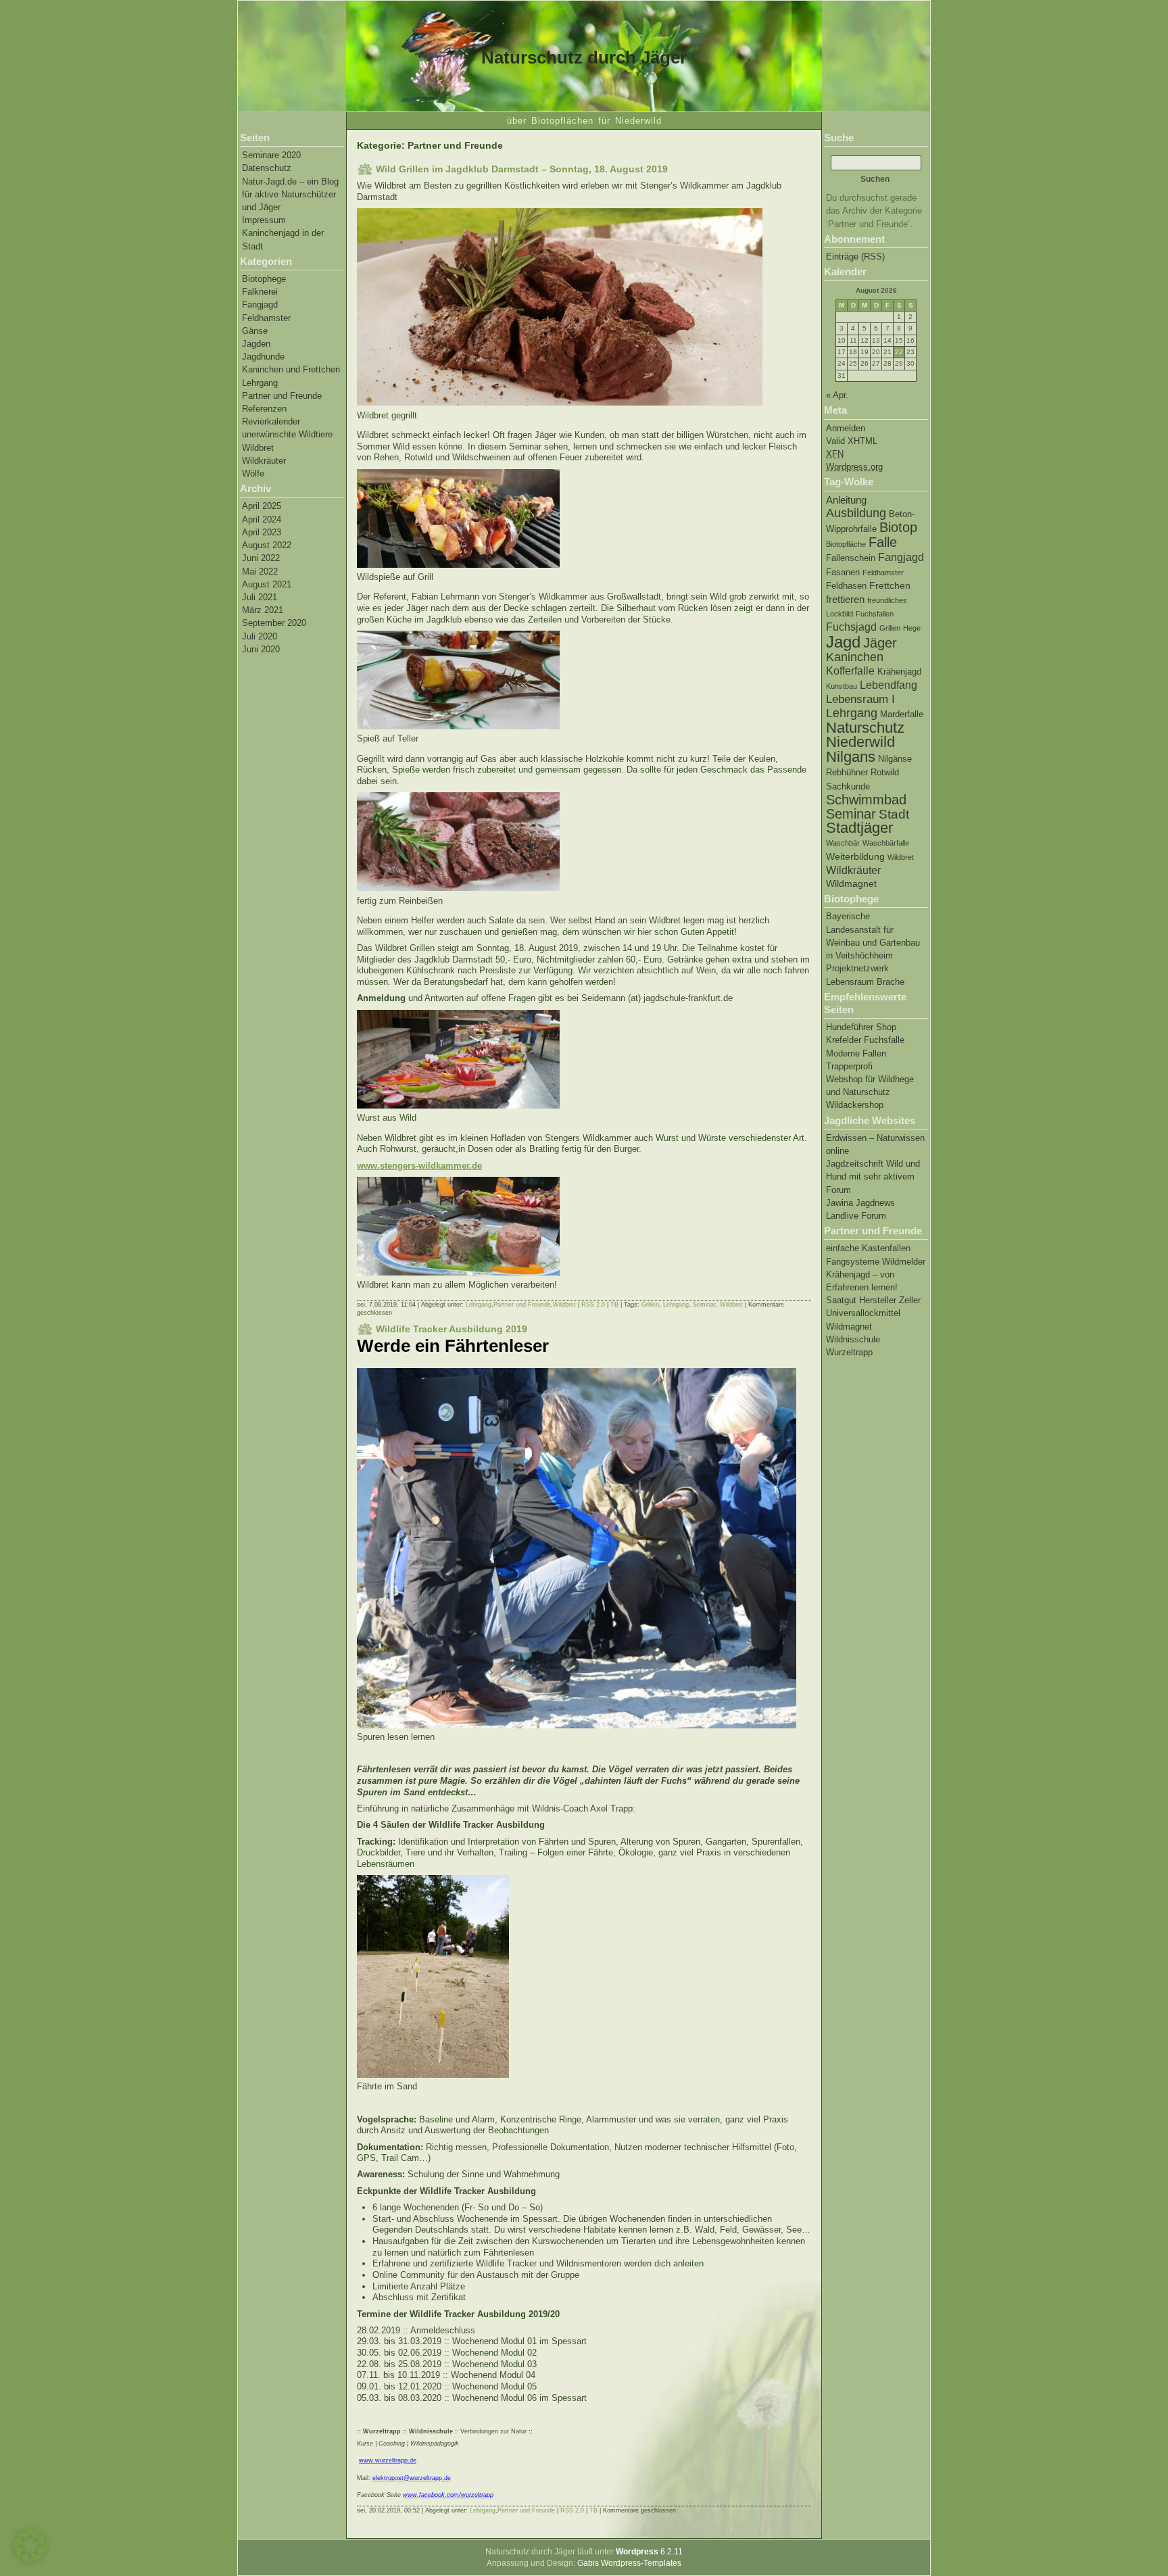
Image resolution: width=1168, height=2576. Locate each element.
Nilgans (851, 757)
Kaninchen (855, 657)
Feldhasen (846, 586)
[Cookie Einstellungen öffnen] (30, 2560)
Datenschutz (267, 168)
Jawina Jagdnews (860, 1203)
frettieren (845, 599)
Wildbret (258, 448)
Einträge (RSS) (855, 257)
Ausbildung (856, 513)
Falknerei (260, 292)
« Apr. (837, 395)
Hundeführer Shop (861, 1027)
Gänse (255, 331)
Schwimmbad (866, 800)
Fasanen (843, 573)
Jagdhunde (263, 357)
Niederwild (860, 742)
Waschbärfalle (886, 843)
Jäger (880, 643)
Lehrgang (260, 383)
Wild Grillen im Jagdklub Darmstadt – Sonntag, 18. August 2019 (522, 169)
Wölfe (253, 473)
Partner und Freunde (282, 396)
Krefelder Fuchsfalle (865, 1040)
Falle (883, 542)
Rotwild (885, 773)
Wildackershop (855, 1105)
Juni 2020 (261, 649)
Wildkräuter (264, 461)
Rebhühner (847, 773)
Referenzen (264, 409)
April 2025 (262, 506)
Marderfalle (902, 714)
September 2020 (274, 623)
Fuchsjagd (851, 627)
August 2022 (267, 545)
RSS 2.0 (593, 1305)
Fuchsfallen (875, 614)
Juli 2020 (260, 636)
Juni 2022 (261, 558)
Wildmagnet (851, 883)
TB (614, 1305)
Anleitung (846, 500)
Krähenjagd (899, 672)
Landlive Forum (856, 1216)
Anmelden (846, 428)
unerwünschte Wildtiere (287, 434)
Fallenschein (851, 558)
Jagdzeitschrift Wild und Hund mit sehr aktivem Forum (873, 1176)
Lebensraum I (860, 699)
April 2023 (262, 532)
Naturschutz (865, 728)
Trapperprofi (849, 1066)
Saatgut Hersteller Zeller (873, 1300)
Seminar (851, 814)
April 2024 (262, 519)
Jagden (256, 344)
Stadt (894, 814)
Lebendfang (889, 685)
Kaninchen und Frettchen (291, 369)
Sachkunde (848, 787)
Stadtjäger (859, 828)
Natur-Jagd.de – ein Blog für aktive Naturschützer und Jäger (290, 194)
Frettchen (890, 585)
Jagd (843, 642)
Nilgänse (895, 759)
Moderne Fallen (856, 1053)
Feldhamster (266, 318)
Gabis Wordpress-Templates (629, 2563)
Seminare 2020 (271, 155)
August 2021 (267, 584)
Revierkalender (271, 421)
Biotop (898, 527)
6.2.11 (649, 2552)
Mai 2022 (260, 572)
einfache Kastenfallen (868, 1248)
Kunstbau (842, 686)
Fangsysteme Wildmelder (876, 1262)
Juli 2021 (260, 597)
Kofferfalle (850, 671)
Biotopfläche (846, 544)
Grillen (890, 628)
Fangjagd (260, 305)
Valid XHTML (852, 441)
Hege (912, 628)
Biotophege (264, 279)
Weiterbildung (855, 856)
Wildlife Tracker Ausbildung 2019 (452, 1329)
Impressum (264, 220)
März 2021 (263, 610)
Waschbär (843, 843)
